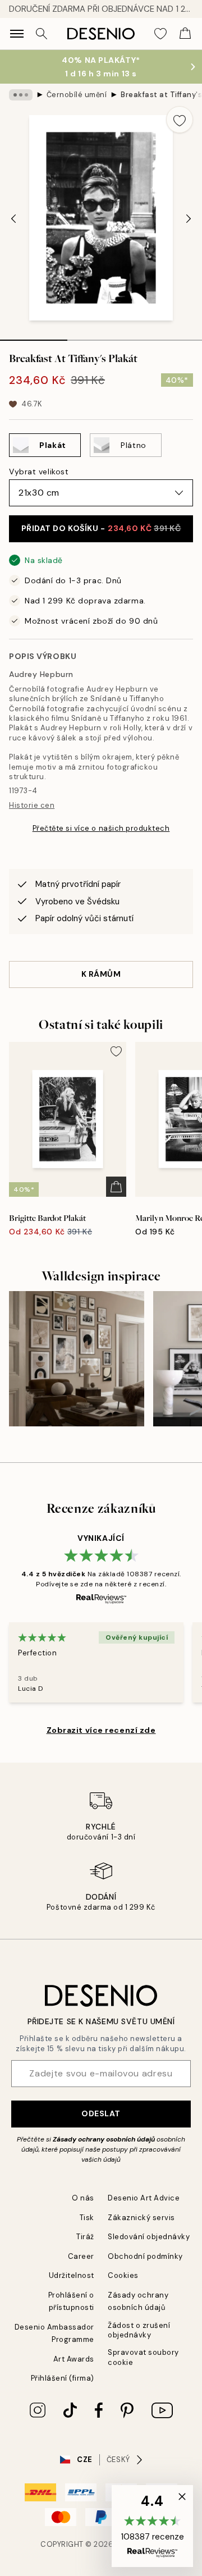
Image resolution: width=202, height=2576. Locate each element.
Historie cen (32, 805)
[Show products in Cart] (185, 34)
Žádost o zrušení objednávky (139, 2330)
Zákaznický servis (141, 2218)
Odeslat (101, 2113)
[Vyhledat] (42, 34)
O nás (83, 2198)
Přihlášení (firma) (63, 2378)
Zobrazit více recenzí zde (101, 1730)
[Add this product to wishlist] (180, 120)
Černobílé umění (77, 95)
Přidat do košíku (101, 528)
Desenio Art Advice (144, 2198)
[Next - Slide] (189, 219)
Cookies (123, 2275)
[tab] (34, 336)
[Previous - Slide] (13, 219)
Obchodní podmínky (145, 2256)
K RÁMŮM (101, 974)
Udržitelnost (72, 2275)
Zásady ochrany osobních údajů (104, 2139)
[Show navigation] (17, 34)
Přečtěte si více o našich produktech (101, 828)
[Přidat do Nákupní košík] (116, 1187)
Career (81, 2256)
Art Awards (74, 2359)
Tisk (87, 2218)
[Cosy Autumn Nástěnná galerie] (77, 1359)
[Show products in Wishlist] (160, 34)
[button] (152, 2526)
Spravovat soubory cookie (143, 2357)
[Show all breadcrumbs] (21, 95)
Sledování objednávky (149, 2237)
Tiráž (85, 2237)
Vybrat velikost (39, 472)
